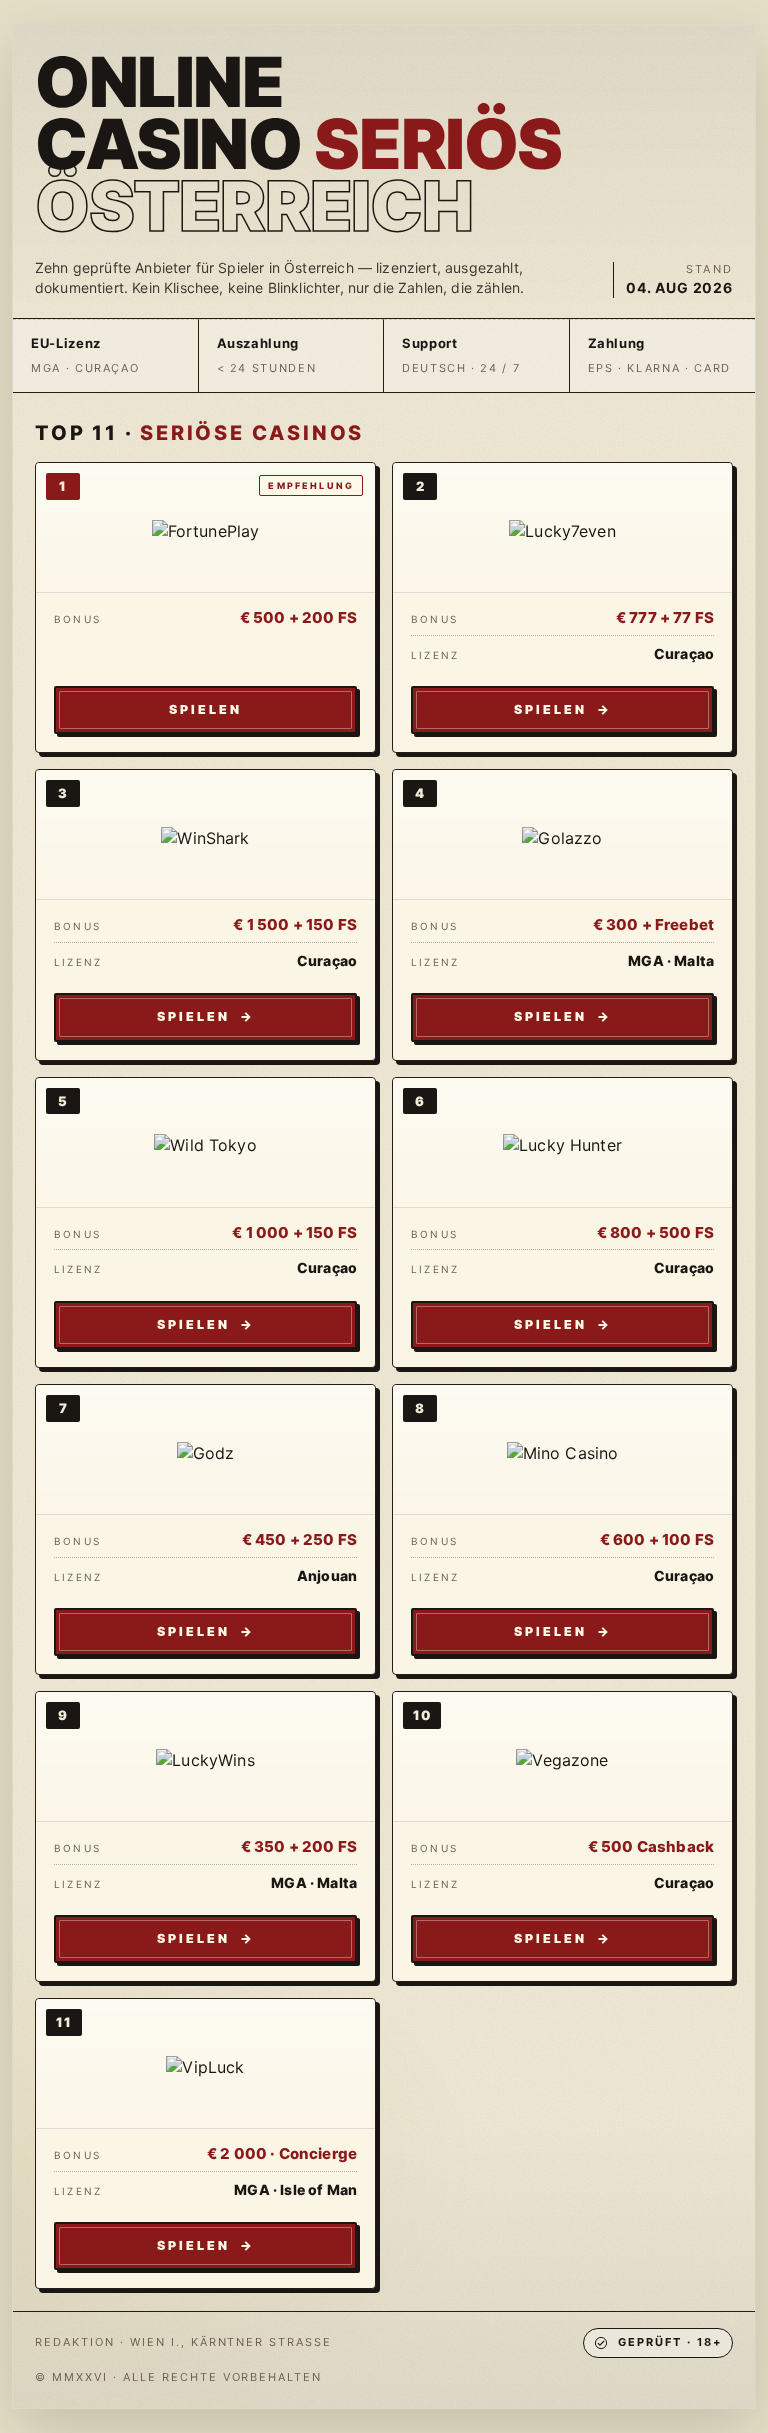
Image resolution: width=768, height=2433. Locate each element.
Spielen (205, 709)
